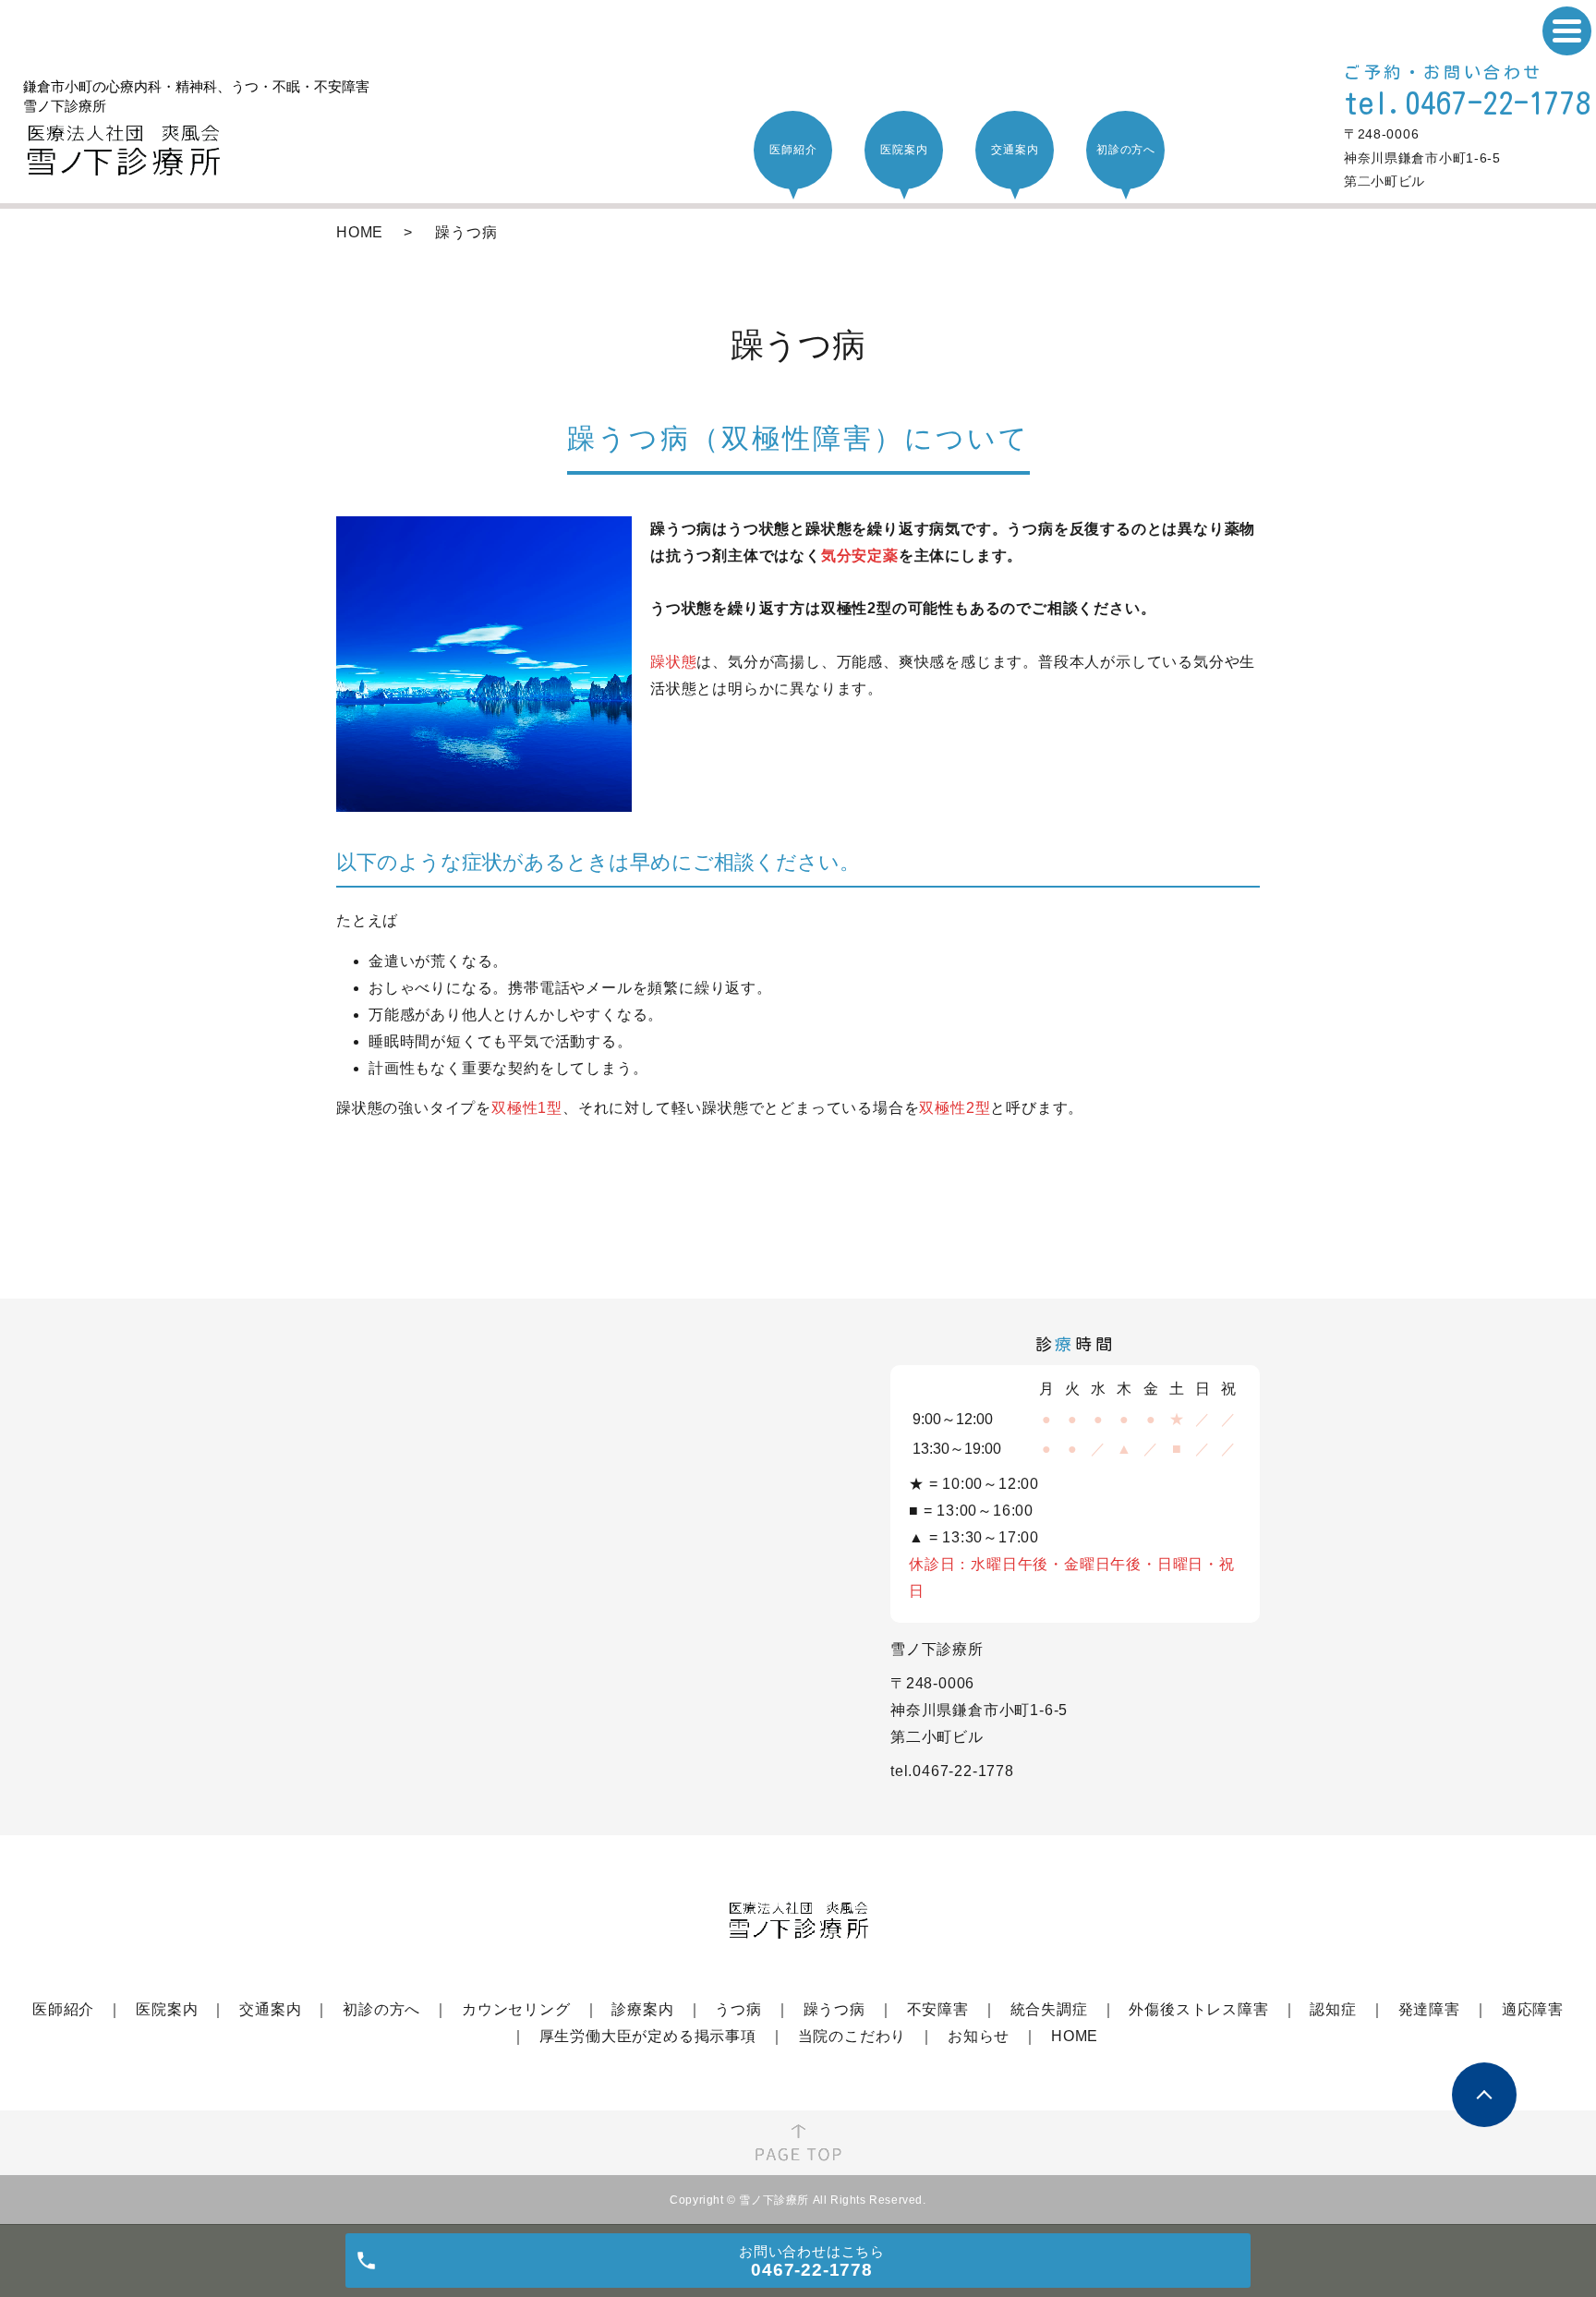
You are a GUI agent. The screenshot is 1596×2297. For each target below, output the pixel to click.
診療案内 (642, 2009)
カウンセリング (516, 2009)
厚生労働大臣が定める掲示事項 (648, 2036)
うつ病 (738, 2009)
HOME (360, 232)
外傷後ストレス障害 (1198, 2009)
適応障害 (1533, 2009)
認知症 (1333, 2009)
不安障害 (938, 2009)
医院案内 (167, 2009)
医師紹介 (63, 2009)
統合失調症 (1049, 2009)
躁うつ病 (834, 2009)
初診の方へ (381, 2009)
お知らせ (979, 2036)
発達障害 (1429, 2009)
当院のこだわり (852, 2036)
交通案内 (270, 2009)
